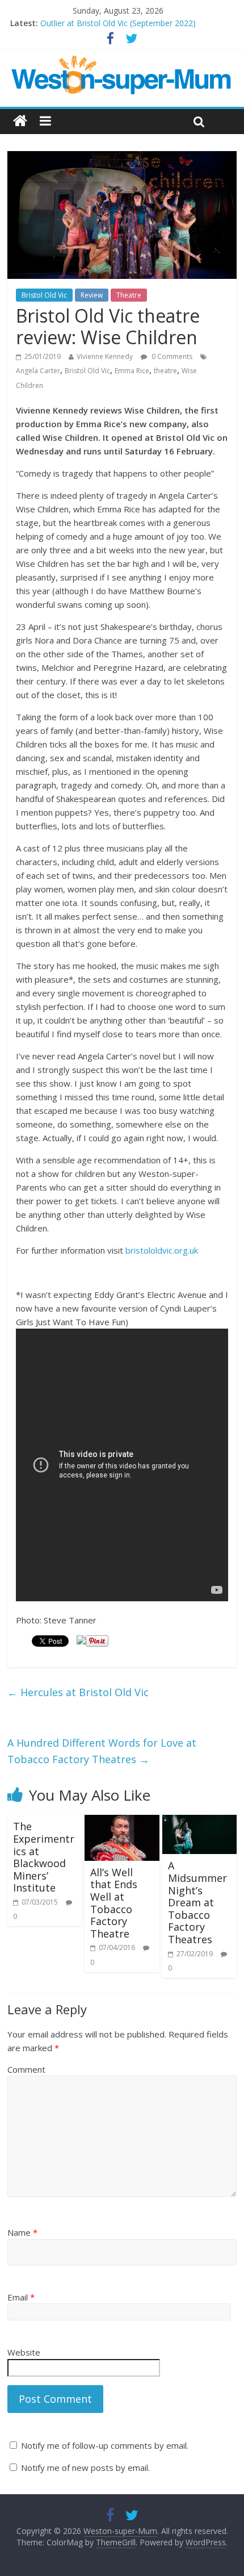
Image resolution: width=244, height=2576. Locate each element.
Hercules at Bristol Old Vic (78, 1692)
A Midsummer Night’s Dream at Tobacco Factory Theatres (197, 1902)
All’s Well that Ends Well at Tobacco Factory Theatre (114, 1903)
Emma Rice (132, 371)
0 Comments (171, 356)
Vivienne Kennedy (105, 356)
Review (92, 295)
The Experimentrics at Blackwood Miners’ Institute (44, 1857)
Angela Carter (38, 371)
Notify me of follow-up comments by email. (105, 2445)
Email (21, 2297)
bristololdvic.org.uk (162, 1250)
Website (24, 2352)
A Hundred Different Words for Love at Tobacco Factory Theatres (102, 1751)
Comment (26, 2069)
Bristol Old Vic (44, 295)
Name (22, 2232)
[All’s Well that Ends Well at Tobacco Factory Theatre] (122, 1822)
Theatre (129, 295)
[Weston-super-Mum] (122, 61)
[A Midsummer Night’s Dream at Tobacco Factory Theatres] (199, 1822)
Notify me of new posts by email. (85, 2468)
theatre (165, 371)
